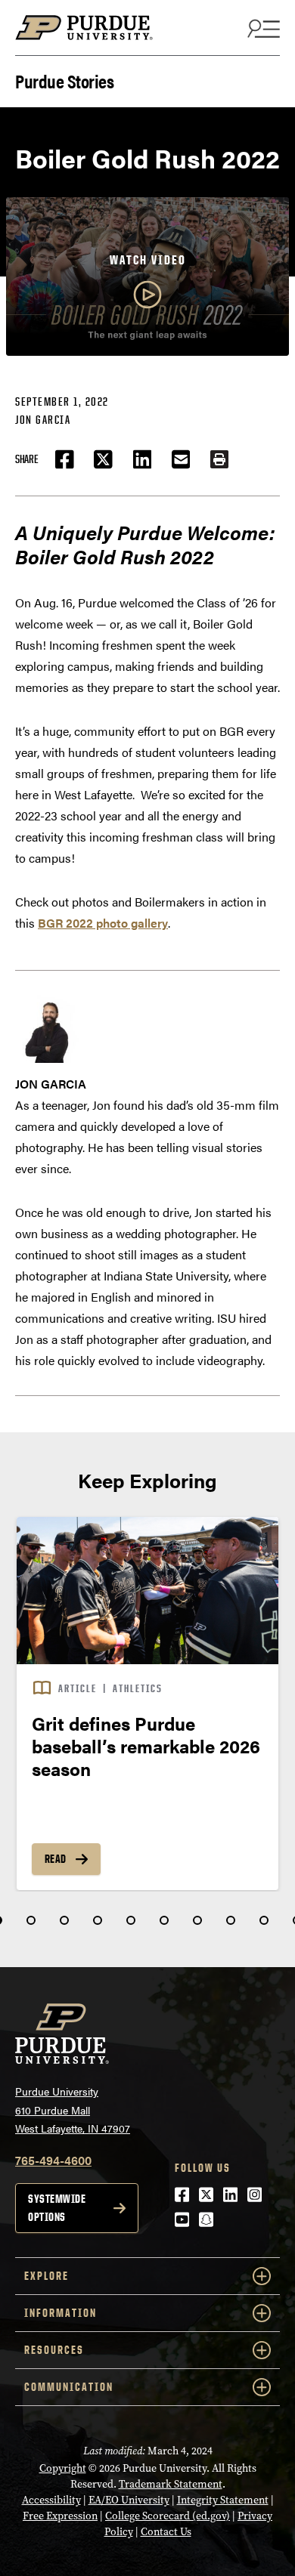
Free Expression (60, 2516)
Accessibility (51, 2500)
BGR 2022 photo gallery (103, 923)
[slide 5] (131, 1920)
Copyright (63, 2468)
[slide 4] (98, 1920)
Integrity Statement (223, 2500)
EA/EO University (129, 2500)
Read (56, 1859)
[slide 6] (164, 1920)
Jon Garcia (43, 420)
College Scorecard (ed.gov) (168, 2516)
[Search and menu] (262, 28)
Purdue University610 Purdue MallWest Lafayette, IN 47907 (73, 2110)
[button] (219, 459)
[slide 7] (197, 1920)
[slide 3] (64, 1920)
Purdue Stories (64, 80)
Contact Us (166, 2532)
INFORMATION (61, 2313)
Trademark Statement (171, 2484)
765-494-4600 (53, 2160)
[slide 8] (231, 1920)
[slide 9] (264, 1920)
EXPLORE (47, 2276)
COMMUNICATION (69, 2387)
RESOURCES (54, 2350)
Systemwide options (57, 2208)
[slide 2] (31, 1920)
